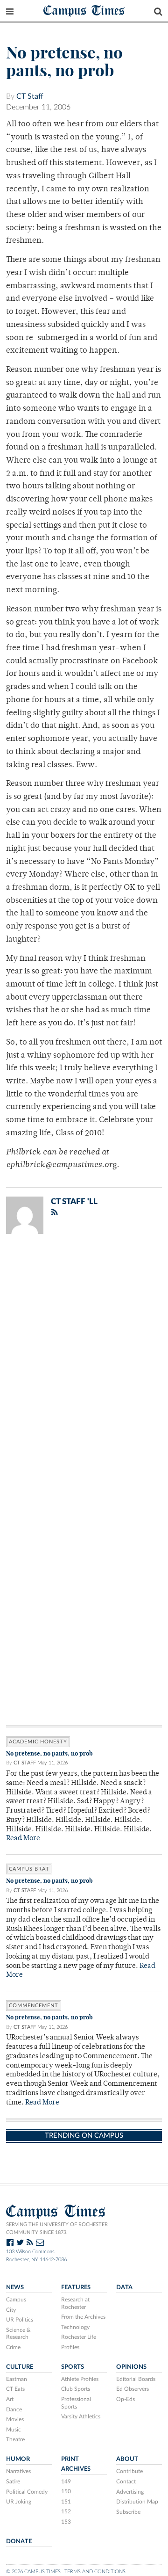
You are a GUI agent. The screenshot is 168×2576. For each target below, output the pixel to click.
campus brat (29, 1869)
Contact (126, 2482)
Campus (16, 2300)
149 (66, 2482)
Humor (18, 2459)
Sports (73, 2367)
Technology (75, 2327)
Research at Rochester (75, 2303)
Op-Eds (126, 2399)
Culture (20, 2367)
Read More (23, 1839)
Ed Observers (133, 2389)
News (15, 2287)
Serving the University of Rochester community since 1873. (57, 2228)
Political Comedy (27, 2492)
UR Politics (20, 2320)
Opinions (131, 2367)
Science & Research (18, 2334)
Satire (13, 2482)
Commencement (34, 2006)
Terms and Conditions (95, 2572)
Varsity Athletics (81, 2416)
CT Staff (30, 96)
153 (66, 2522)
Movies (15, 2419)
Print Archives (76, 2464)
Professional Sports (76, 2403)
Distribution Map (137, 2502)
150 (66, 2491)
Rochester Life (79, 2337)
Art (10, 2399)
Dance (14, 2409)
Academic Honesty (38, 1742)
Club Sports (76, 2389)
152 (66, 2511)
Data (124, 2287)
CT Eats (15, 2389)
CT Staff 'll (74, 1201)
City (11, 2310)
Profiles (70, 2347)
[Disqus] (84, 1363)
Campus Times (84, 10)
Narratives (18, 2471)
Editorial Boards (136, 2379)
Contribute (129, 2471)
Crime (13, 2347)
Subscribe (128, 2512)
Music (14, 2430)
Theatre (15, 2439)
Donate (19, 2541)
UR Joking (19, 2502)
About (127, 2459)
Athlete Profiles (80, 2379)
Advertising (130, 2492)
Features (76, 2287)
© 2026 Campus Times (33, 2572)
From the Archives (83, 2317)
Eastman (17, 2379)
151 (66, 2502)
